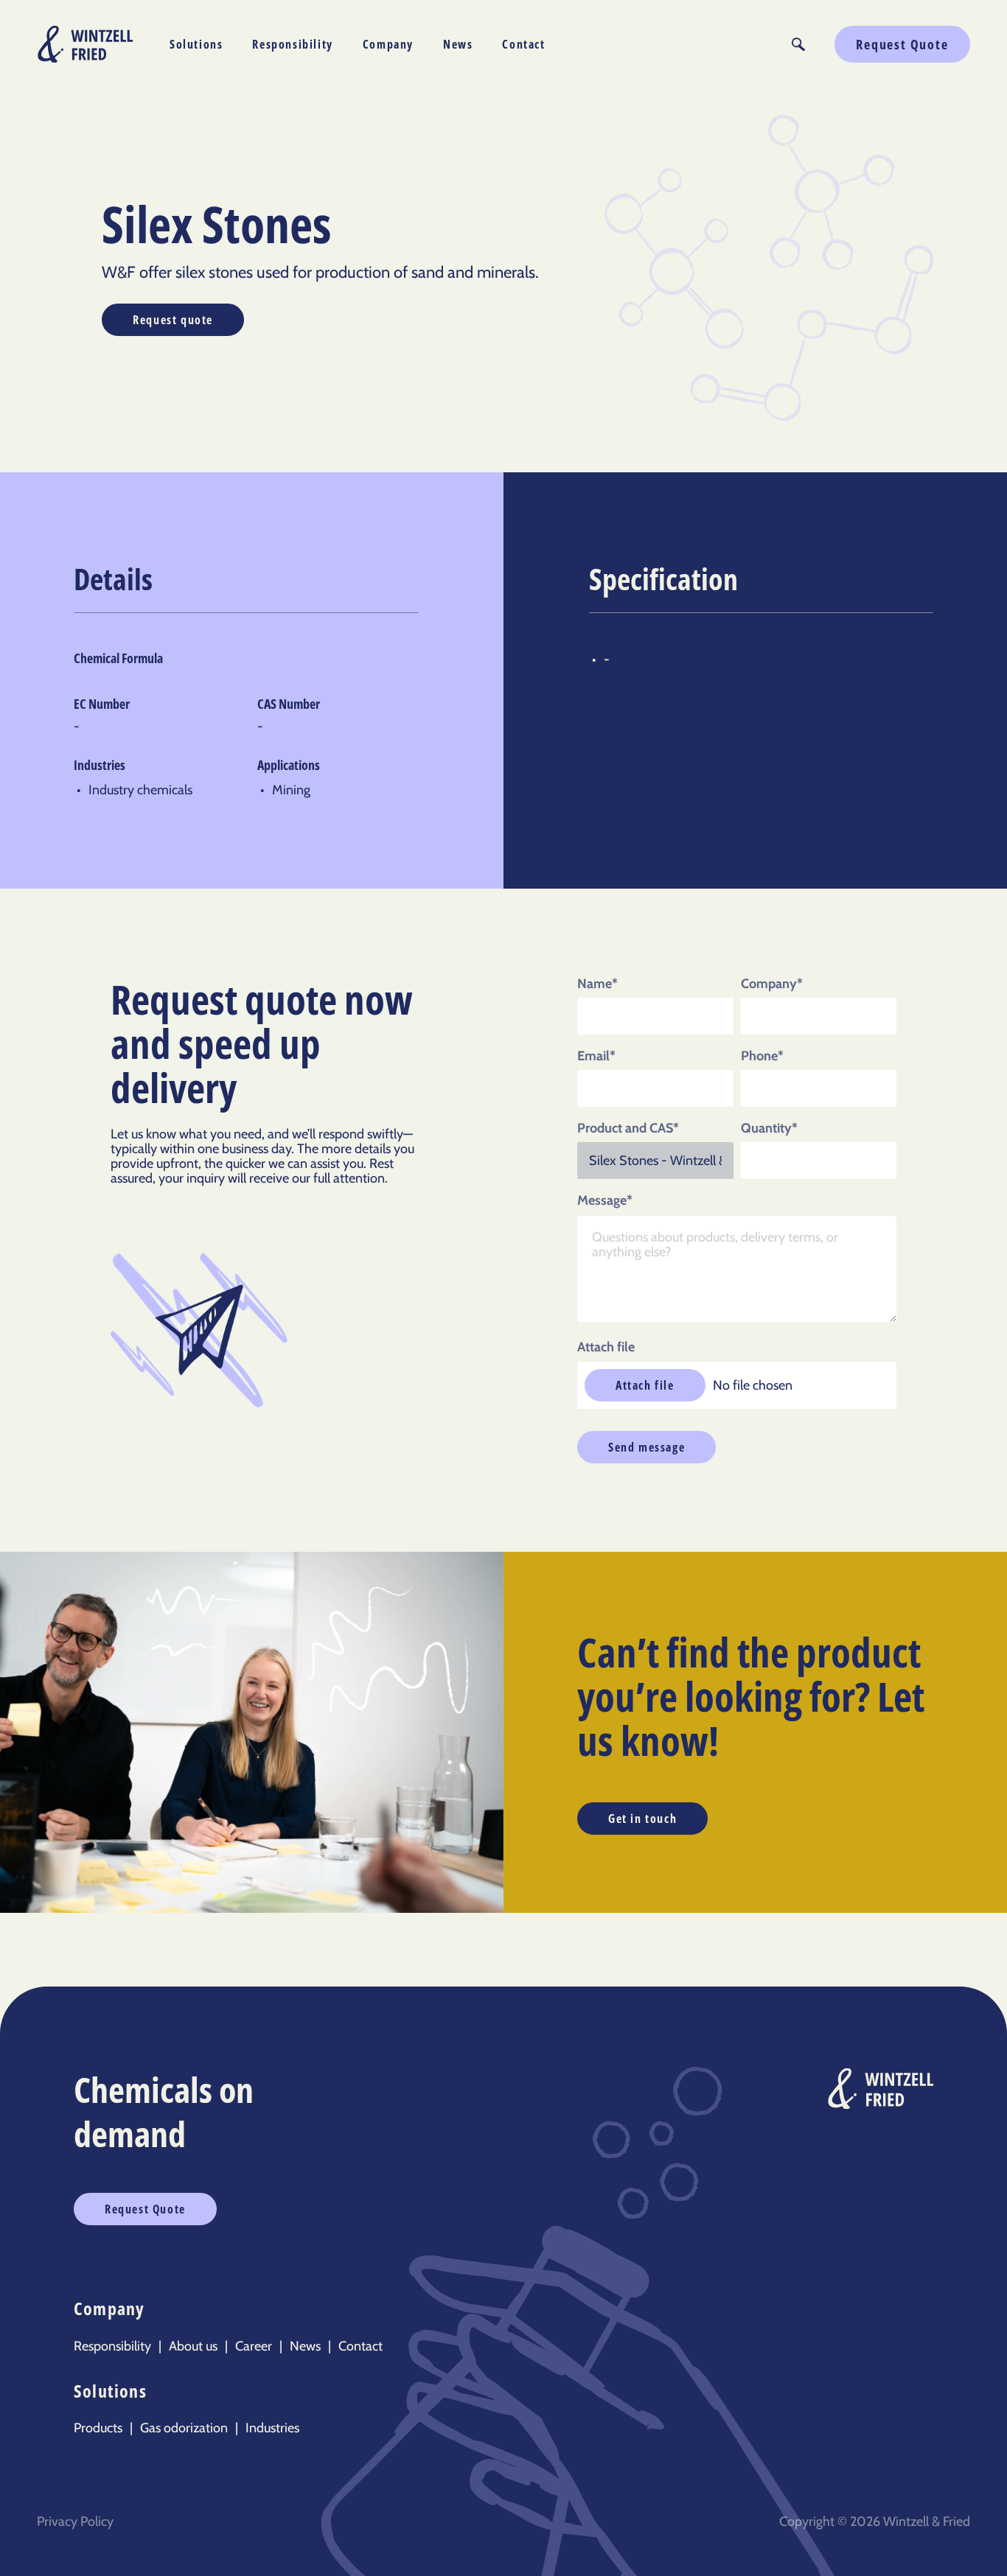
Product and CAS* (628, 1128)
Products (98, 2428)
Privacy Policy (75, 2521)
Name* (597, 984)
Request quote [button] (173, 320)
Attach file (606, 1347)
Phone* (762, 1056)
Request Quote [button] (902, 44)
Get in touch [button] (642, 1819)
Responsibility (292, 44)
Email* (596, 1056)
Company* (772, 984)
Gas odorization (184, 2428)
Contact (523, 44)
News (458, 44)
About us (193, 2346)
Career (254, 2346)
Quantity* (769, 1128)
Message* (605, 1200)
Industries (272, 2428)
